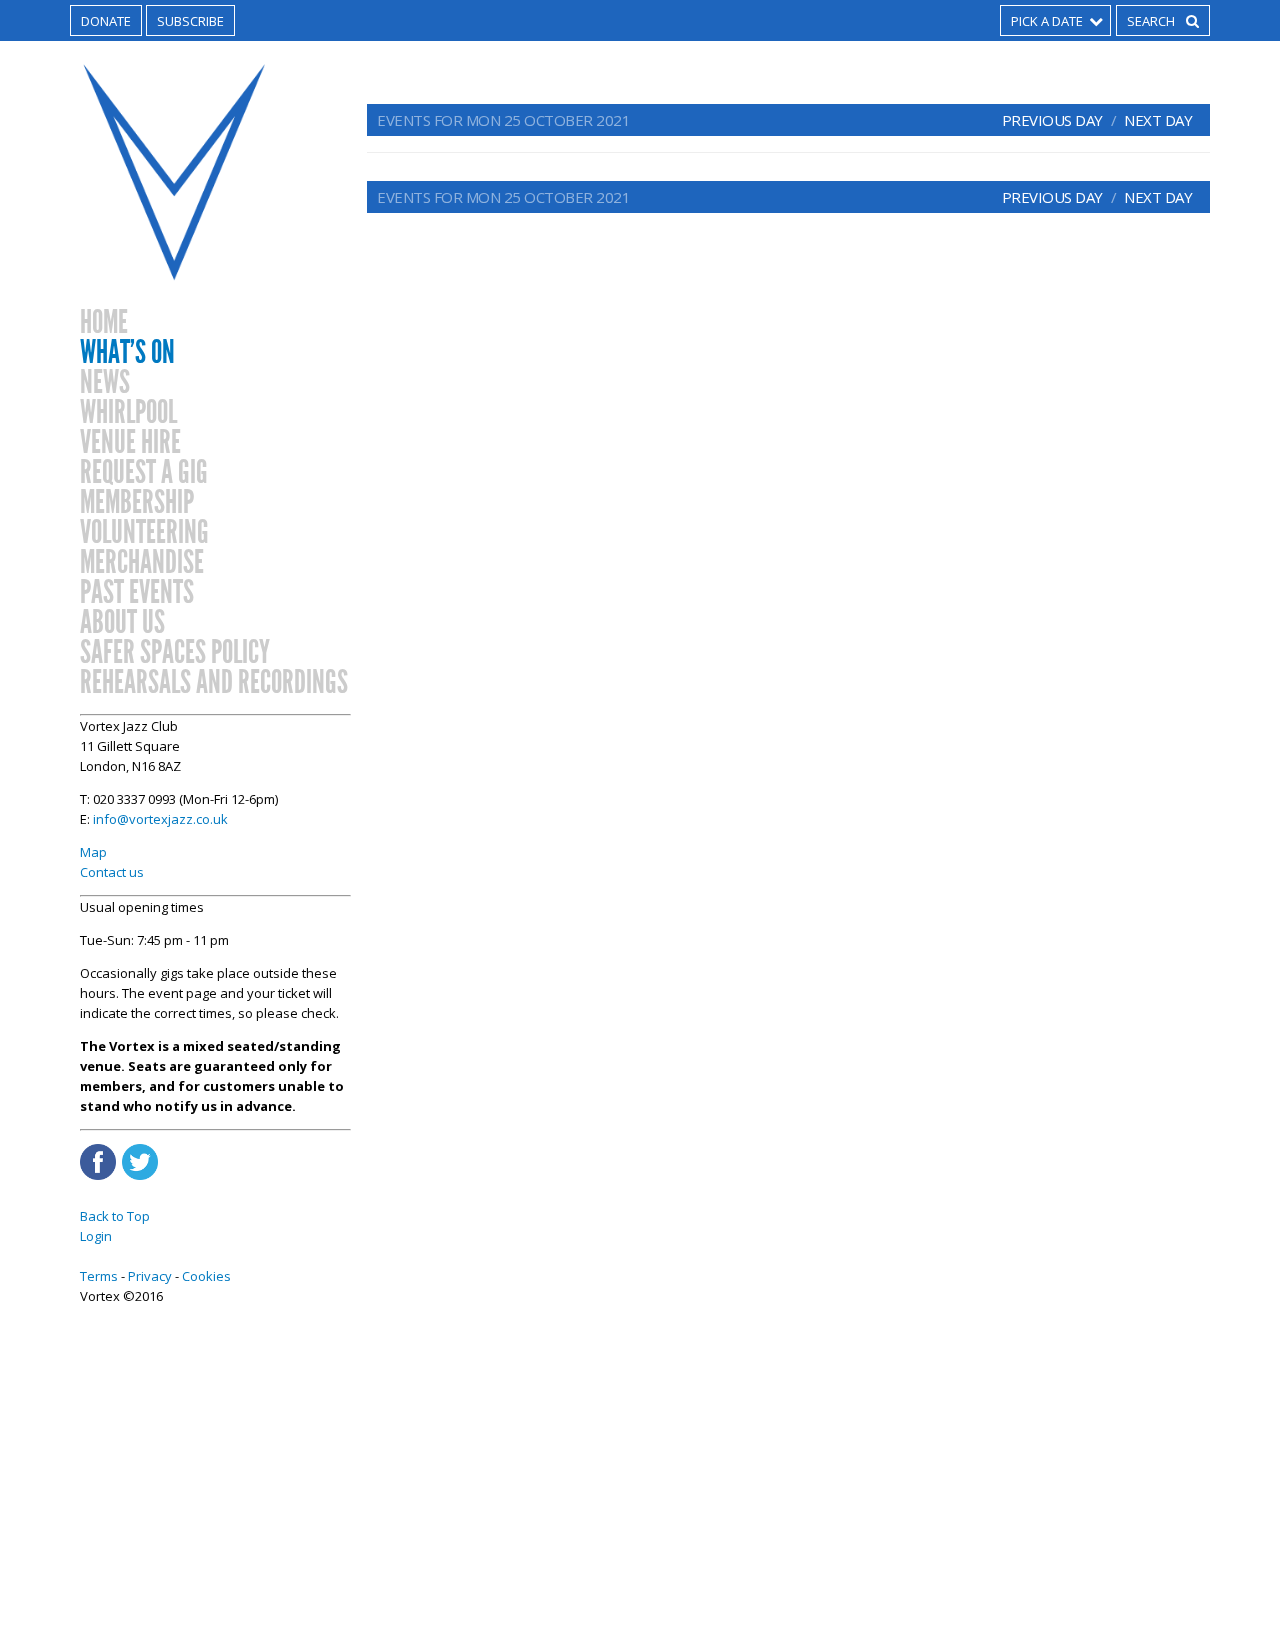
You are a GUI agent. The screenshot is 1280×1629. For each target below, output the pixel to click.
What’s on (127, 353)
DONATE (106, 21)
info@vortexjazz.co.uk (160, 819)
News (105, 383)
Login (96, 1236)
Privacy (150, 1276)
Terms (99, 1276)
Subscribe (190, 21)
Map (93, 852)
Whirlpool (128, 413)
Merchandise (142, 563)
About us (122, 623)
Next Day (1158, 120)
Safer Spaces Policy (175, 653)
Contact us (112, 872)
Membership (137, 503)
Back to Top (115, 1216)
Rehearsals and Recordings (214, 683)
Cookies (206, 1276)
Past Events (137, 593)
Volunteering (144, 533)
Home (104, 323)
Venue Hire (130, 443)
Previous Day (1052, 120)
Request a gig (144, 473)
